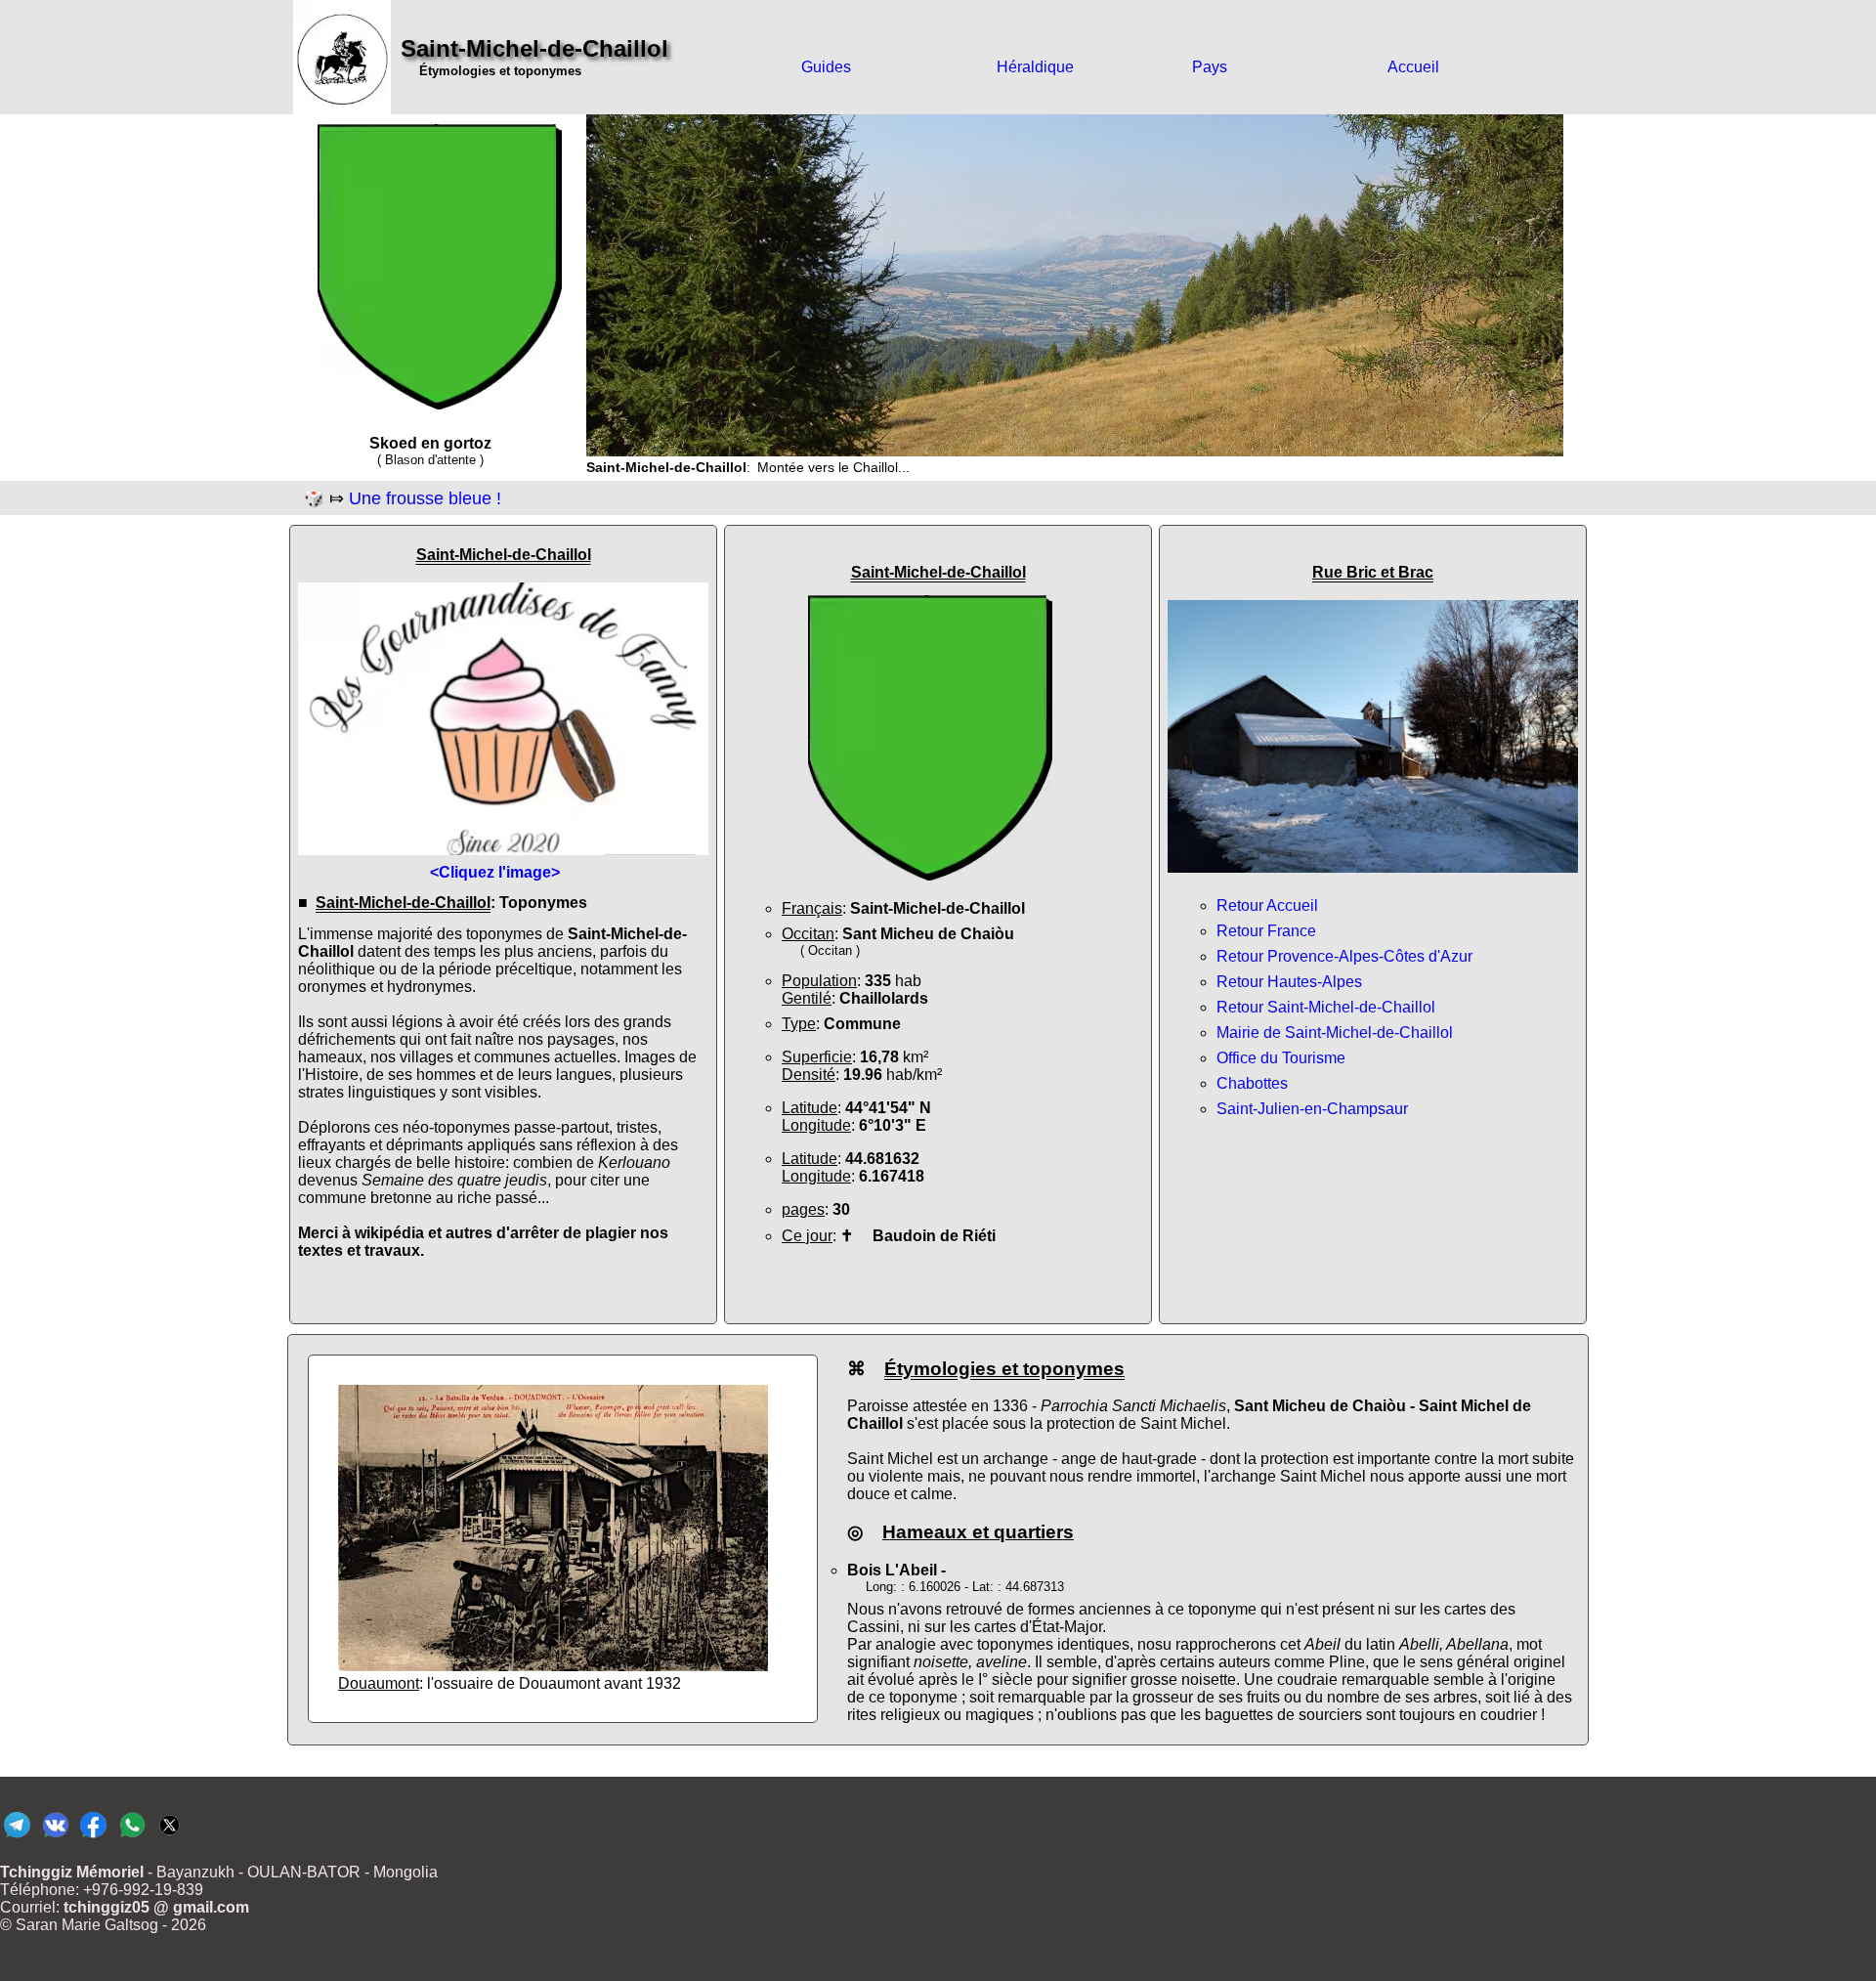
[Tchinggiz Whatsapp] (131, 1837)
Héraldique (1035, 67)
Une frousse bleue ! (425, 498)
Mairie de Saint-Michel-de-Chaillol (1335, 1033)
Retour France (1266, 931)
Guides (826, 67)
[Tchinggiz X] (170, 1837)
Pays (1210, 67)
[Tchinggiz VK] (55, 1837)
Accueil (1413, 67)
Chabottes (1252, 1083)
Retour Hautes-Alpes (1289, 982)
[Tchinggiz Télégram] (17, 1837)
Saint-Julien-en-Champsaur (1312, 1109)
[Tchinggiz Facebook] (93, 1837)
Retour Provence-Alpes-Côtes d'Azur (1344, 956)
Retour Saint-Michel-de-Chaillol (1326, 1007)
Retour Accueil (1267, 905)
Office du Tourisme (1281, 1058)
